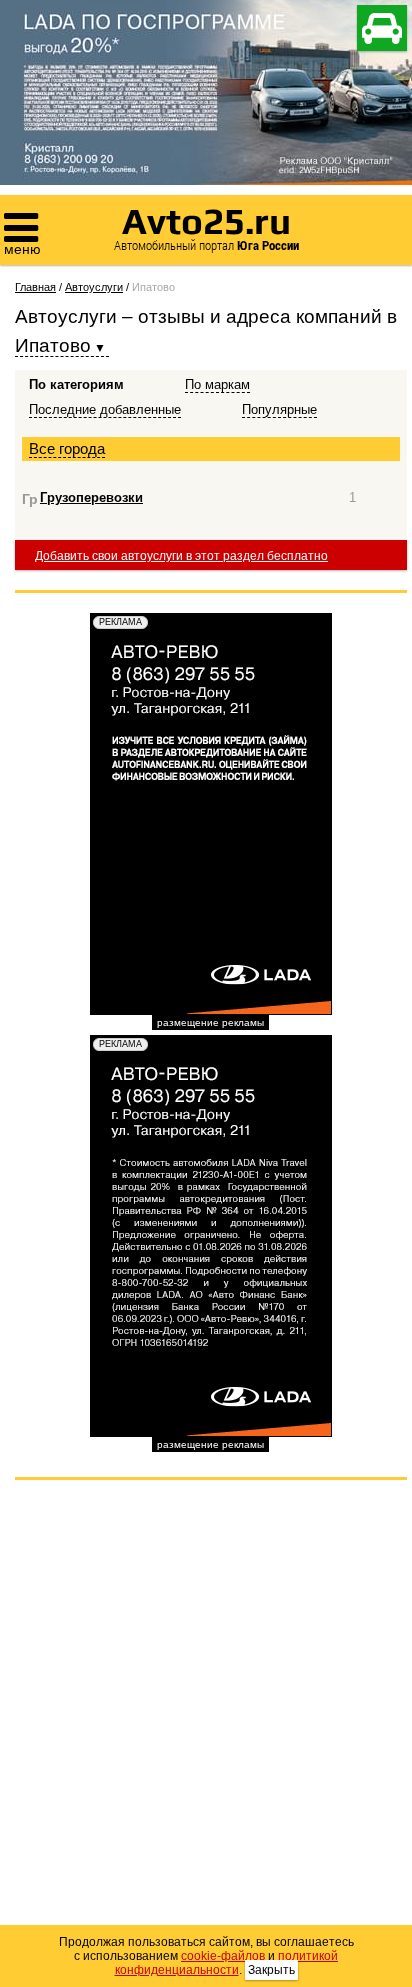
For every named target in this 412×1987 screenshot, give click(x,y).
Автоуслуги (94, 287)
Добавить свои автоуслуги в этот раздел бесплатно (181, 556)
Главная (35, 287)
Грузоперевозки (91, 497)
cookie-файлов (223, 1956)
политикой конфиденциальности (227, 1963)
